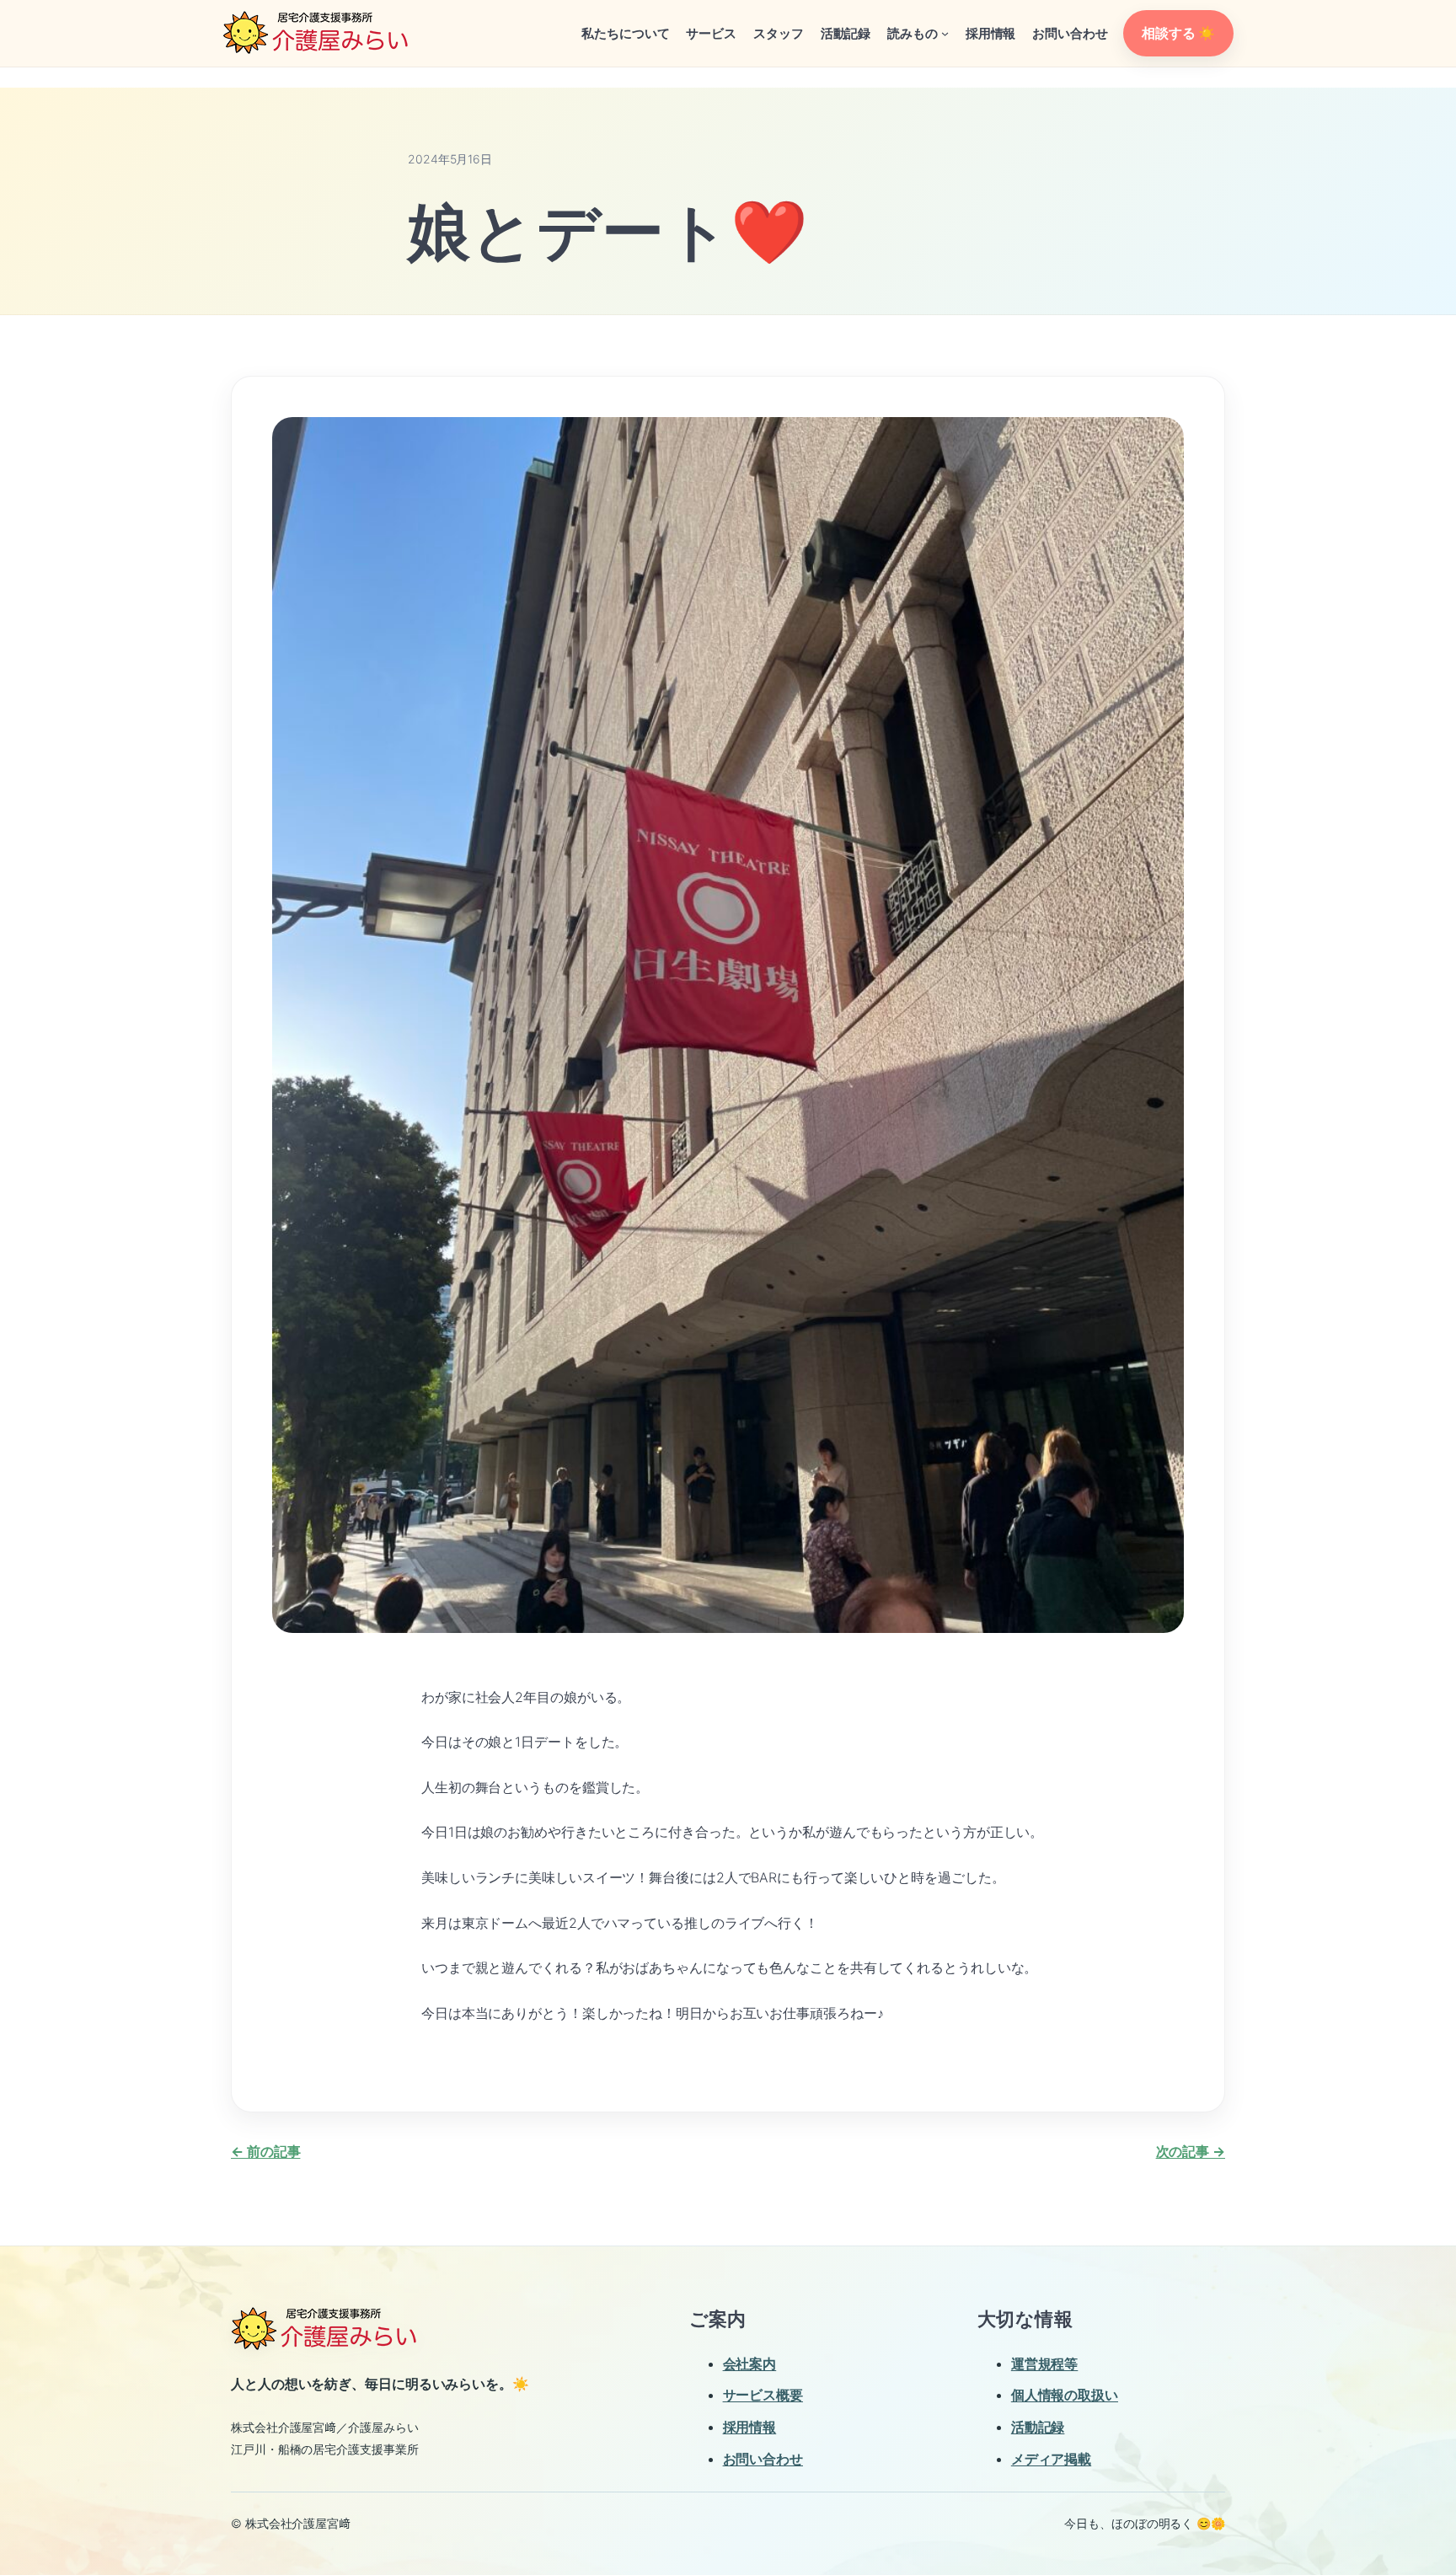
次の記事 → (1191, 2151)
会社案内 (750, 2364)
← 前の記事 (265, 2151)
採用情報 (750, 2427)
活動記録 (1038, 2427)
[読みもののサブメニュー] (945, 33)
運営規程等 (1045, 2364)
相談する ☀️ (1178, 33)
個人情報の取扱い (1065, 2395)
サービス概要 (763, 2395)
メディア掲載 (1051, 2459)
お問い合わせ (763, 2459)
